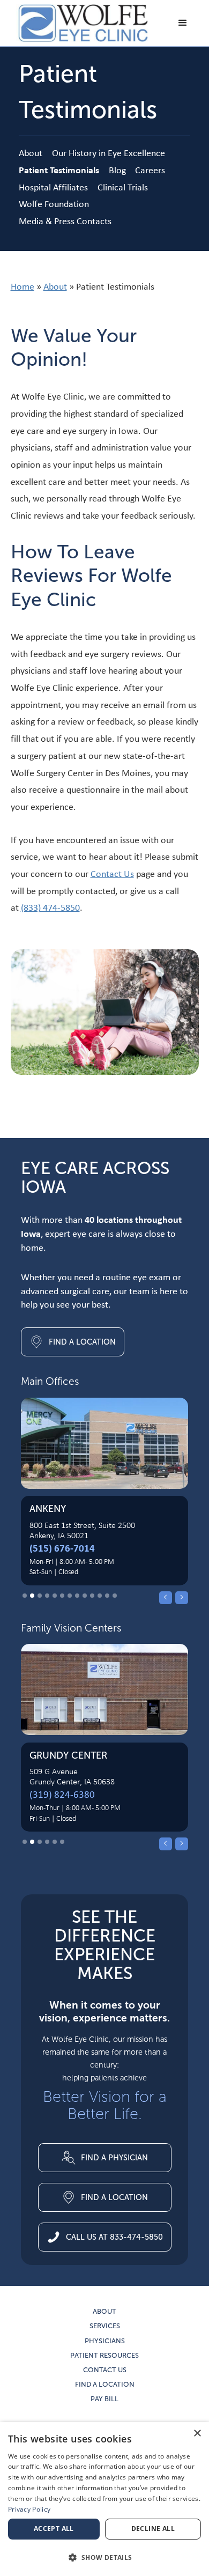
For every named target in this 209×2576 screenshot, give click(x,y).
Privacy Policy (29, 2509)
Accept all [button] (54, 2529)
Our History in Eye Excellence (109, 153)
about (104, 2312)
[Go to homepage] (80, 23)
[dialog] (104, 2499)
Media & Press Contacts (65, 221)
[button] (183, 23)
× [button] (197, 2434)
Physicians (105, 2341)
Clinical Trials (123, 187)
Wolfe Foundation (54, 204)
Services (105, 2326)
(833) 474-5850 (50, 907)
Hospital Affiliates (53, 187)
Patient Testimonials (59, 170)
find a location (105, 2385)
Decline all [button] (153, 2529)
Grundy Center (68, 1755)
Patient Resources (104, 2356)
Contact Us (112, 873)
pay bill (104, 2399)
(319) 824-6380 (62, 1794)
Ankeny (48, 1509)
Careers (150, 170)
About (31, 153)
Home (23, 286)
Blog (117, 170)
